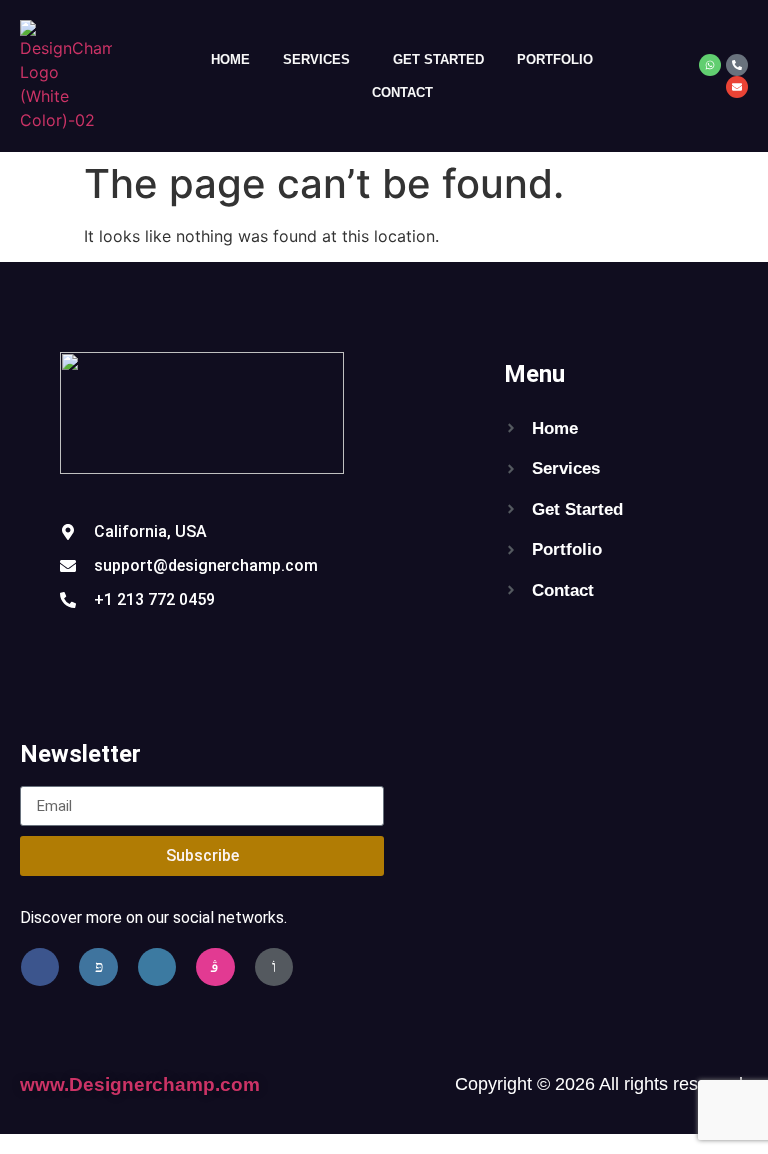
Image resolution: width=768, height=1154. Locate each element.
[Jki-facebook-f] (40, 967)
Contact (402, 92)
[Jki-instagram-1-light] (215, 967)
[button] (321, 59)
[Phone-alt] (737, 65)
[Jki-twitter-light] (98, 967)
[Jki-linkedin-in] (157, 967)
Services (316, 59)
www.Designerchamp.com (140, 1084)
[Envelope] (737, 87)
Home (230, 59)
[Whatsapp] (710, 65)
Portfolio (555, 59)
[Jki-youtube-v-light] (274, 967)
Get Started (438, 59)
